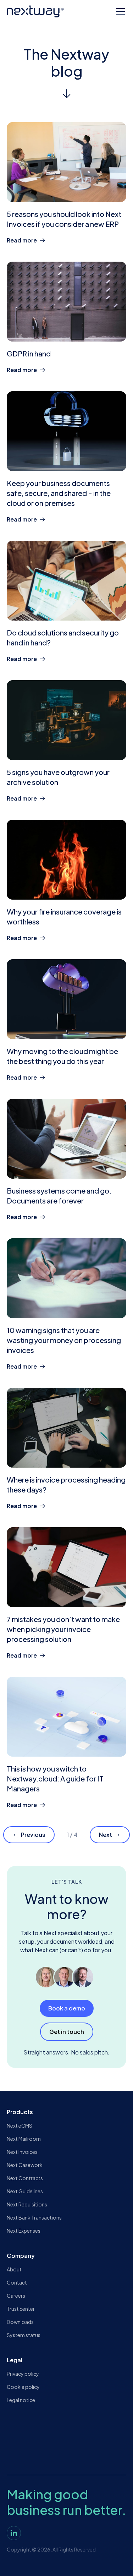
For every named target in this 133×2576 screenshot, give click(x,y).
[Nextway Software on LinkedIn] (14, 2533)
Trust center (21, 2309)
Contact (17, 2282)
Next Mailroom (24, 2139)
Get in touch (67, 2032)
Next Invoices (22, 2152)
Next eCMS (20, 2125)
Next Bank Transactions (34, 2217)
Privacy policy (23, 2374)
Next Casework (25, 2165)
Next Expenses (24, 2231)
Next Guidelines (25, 2191)
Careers (16, 2296)
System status (24, 2335)
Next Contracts (25, 2178)
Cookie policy (23, 2387)
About (14, 2269)
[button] (119, 11)
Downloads (20, 2322)
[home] (35, 11)
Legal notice (21, 2400)
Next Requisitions (27, 2204)
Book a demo (67, 2008)
